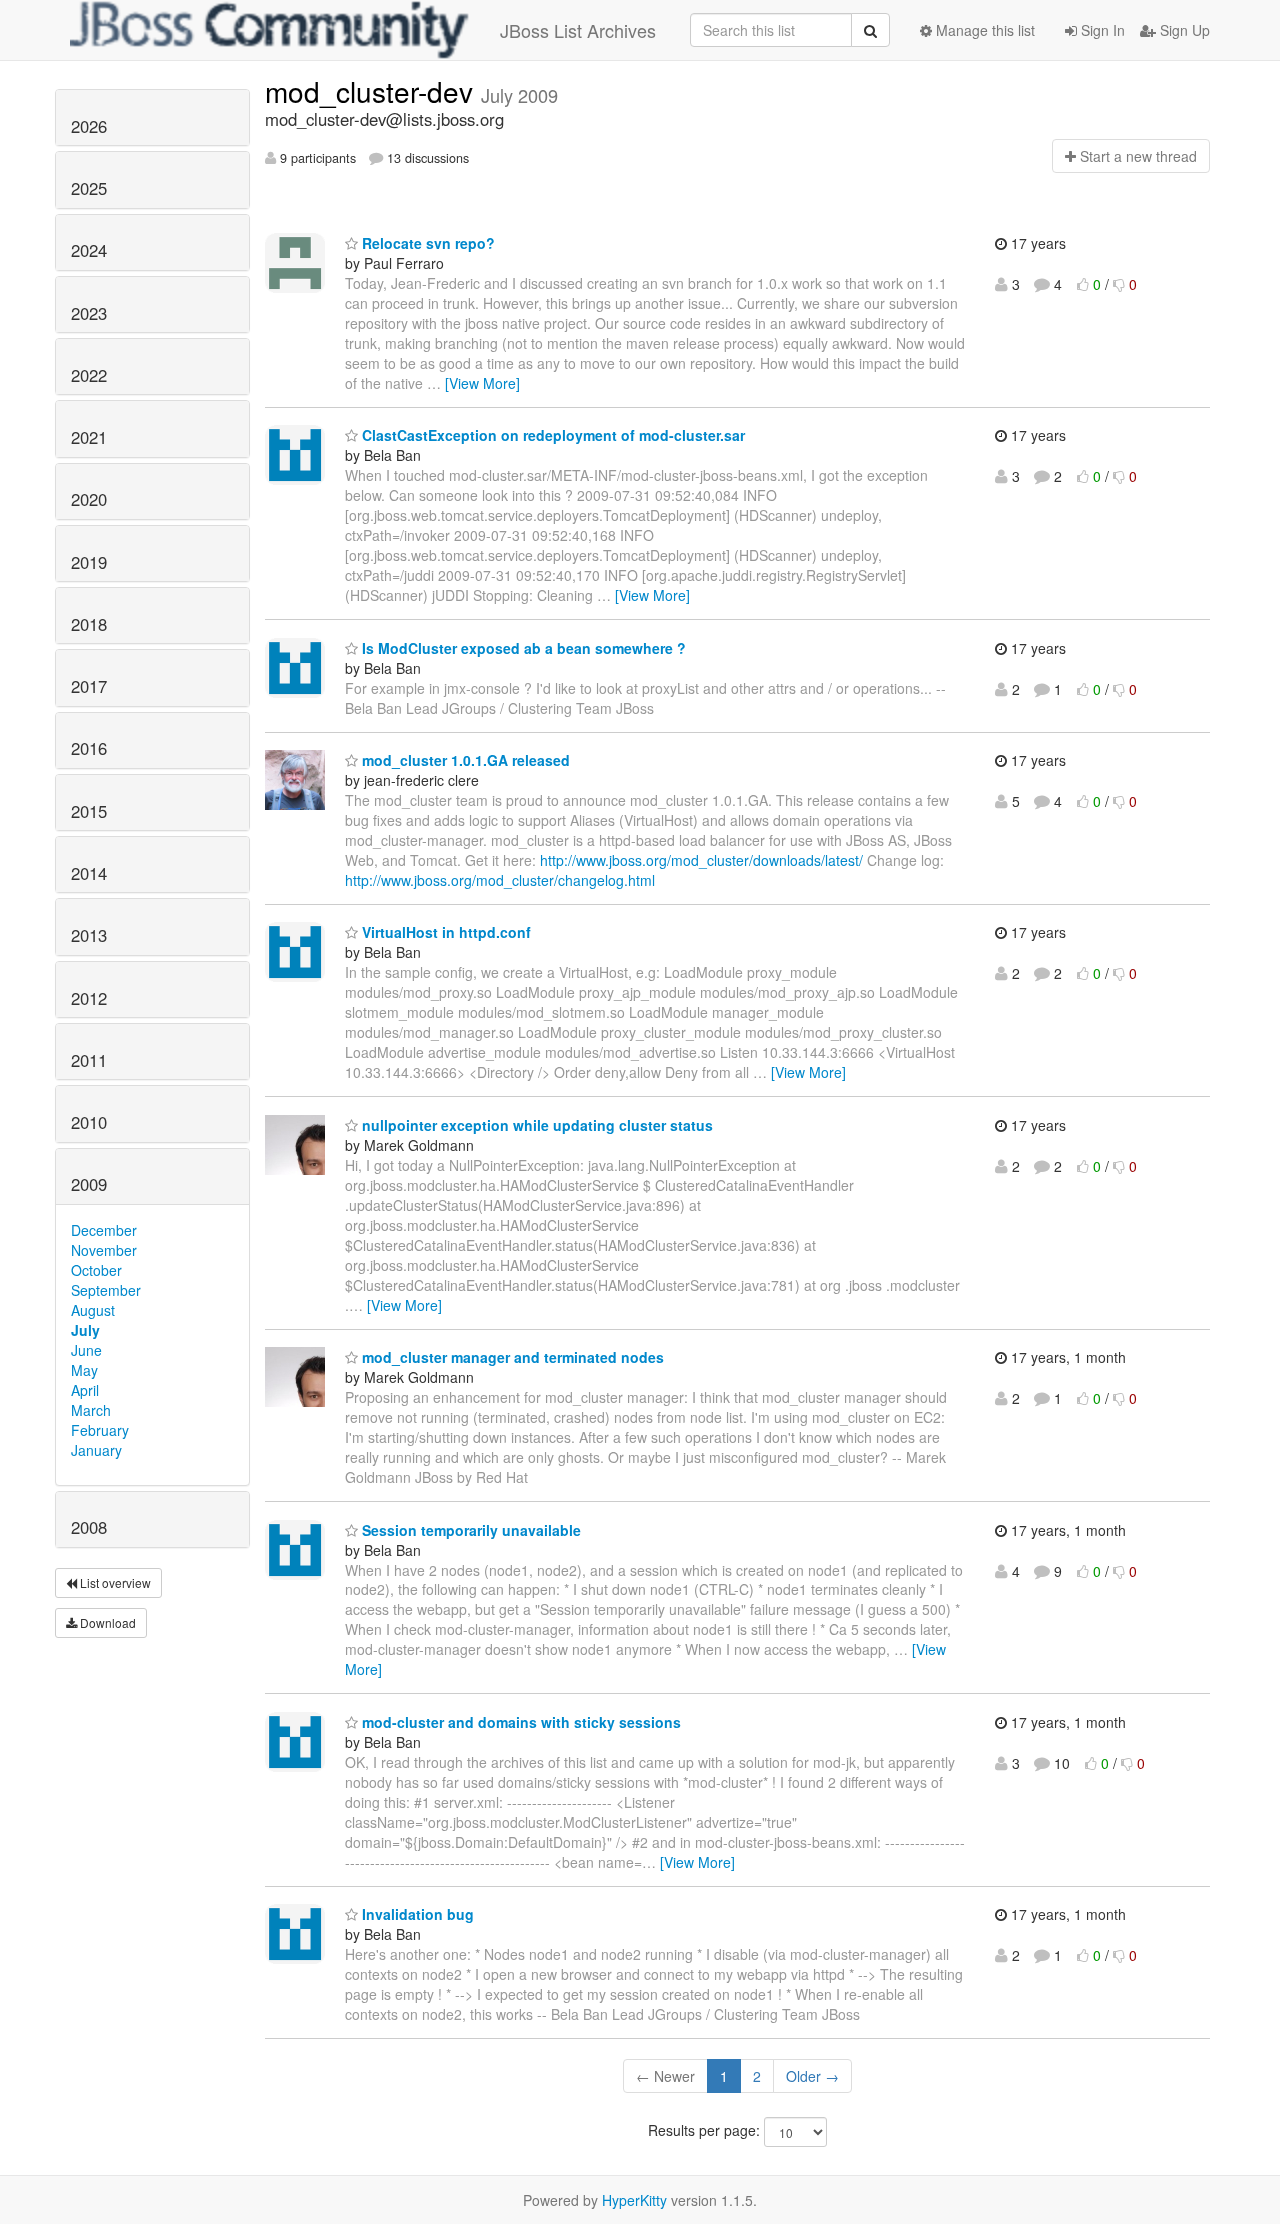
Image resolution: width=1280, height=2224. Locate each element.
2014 (89, 873)
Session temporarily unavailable (469, 1530)
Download (106, 1622)
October (96, 1270)
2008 (89, 1527)
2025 (89, 188)
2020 (89, 499)
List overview (114, 1582)
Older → (812, 2076)
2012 (89, 998)
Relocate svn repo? (426, 243)
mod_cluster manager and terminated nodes (511, 1357)
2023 (89, 313)
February (100, 1430)
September (106, 1290)
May (84, 1370)
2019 (89, 562)
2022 (89, 375)
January (96, 1450)
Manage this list (983, 30)
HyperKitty (634, 2200)
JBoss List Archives (578, 30)
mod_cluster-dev (373, 91)
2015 (89, 811)
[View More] (482, 383)
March (91, 1410)
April (85, 1390)
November (104, 1250)
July (85, 1330)
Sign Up (1183, 30)
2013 (89, 935)
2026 (89, 126)
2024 (89, 250)
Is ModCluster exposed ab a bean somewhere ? (522, 648)
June (86, 1350)
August (93, 1310)
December (104, 1230)
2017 (89, 686)
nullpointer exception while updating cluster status (535, 1125)
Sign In (1101, 30)
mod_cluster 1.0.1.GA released (464, 760)
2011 (89, 1060)
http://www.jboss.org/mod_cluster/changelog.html (500, 880)
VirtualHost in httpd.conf (444, 932)
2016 (89, 748)
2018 (89, 624)
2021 (89, 437)
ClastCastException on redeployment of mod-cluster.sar (551, 435)
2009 (89, 1184)
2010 (89, 1122)
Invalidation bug (416, 1914)
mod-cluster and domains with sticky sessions (519, 1722)
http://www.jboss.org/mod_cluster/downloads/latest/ (701, 860)
